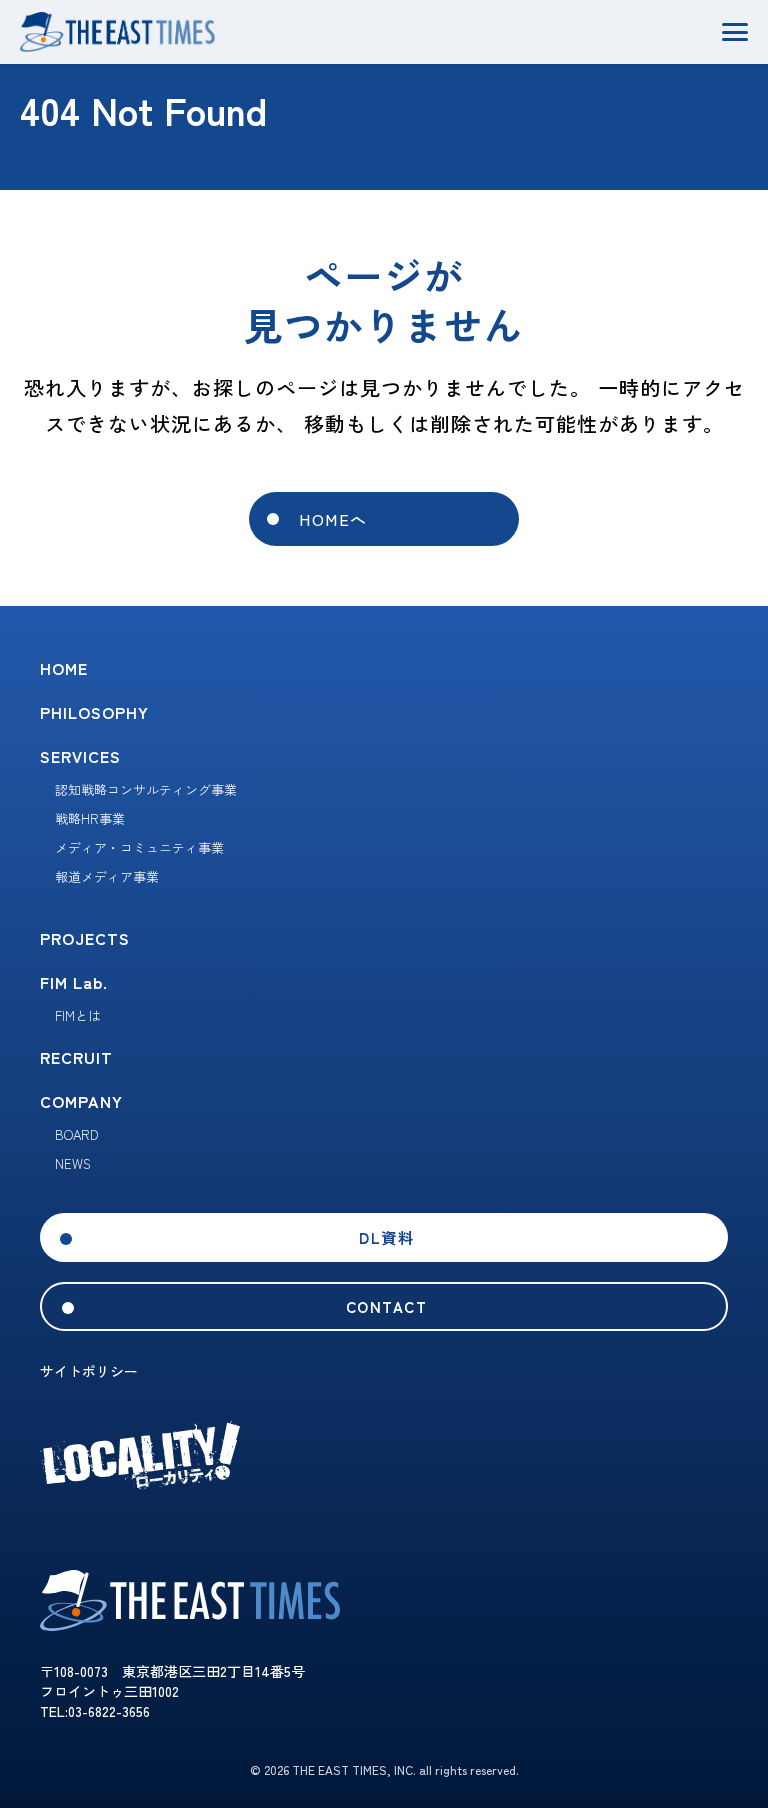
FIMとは (78, 1015)
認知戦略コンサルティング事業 (146, 789)
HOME (64, 668)
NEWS (73, 1163)
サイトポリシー (89, 1371)
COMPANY (81, 1101)
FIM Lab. (74, 982)
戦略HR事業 (90, 818)
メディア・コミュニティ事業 (139, 847)
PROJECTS (85, 938)
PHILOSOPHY (94, 712)
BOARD (77, 1134)
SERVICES (80, 756)
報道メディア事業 (107, 876)
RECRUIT (76, 1057)
